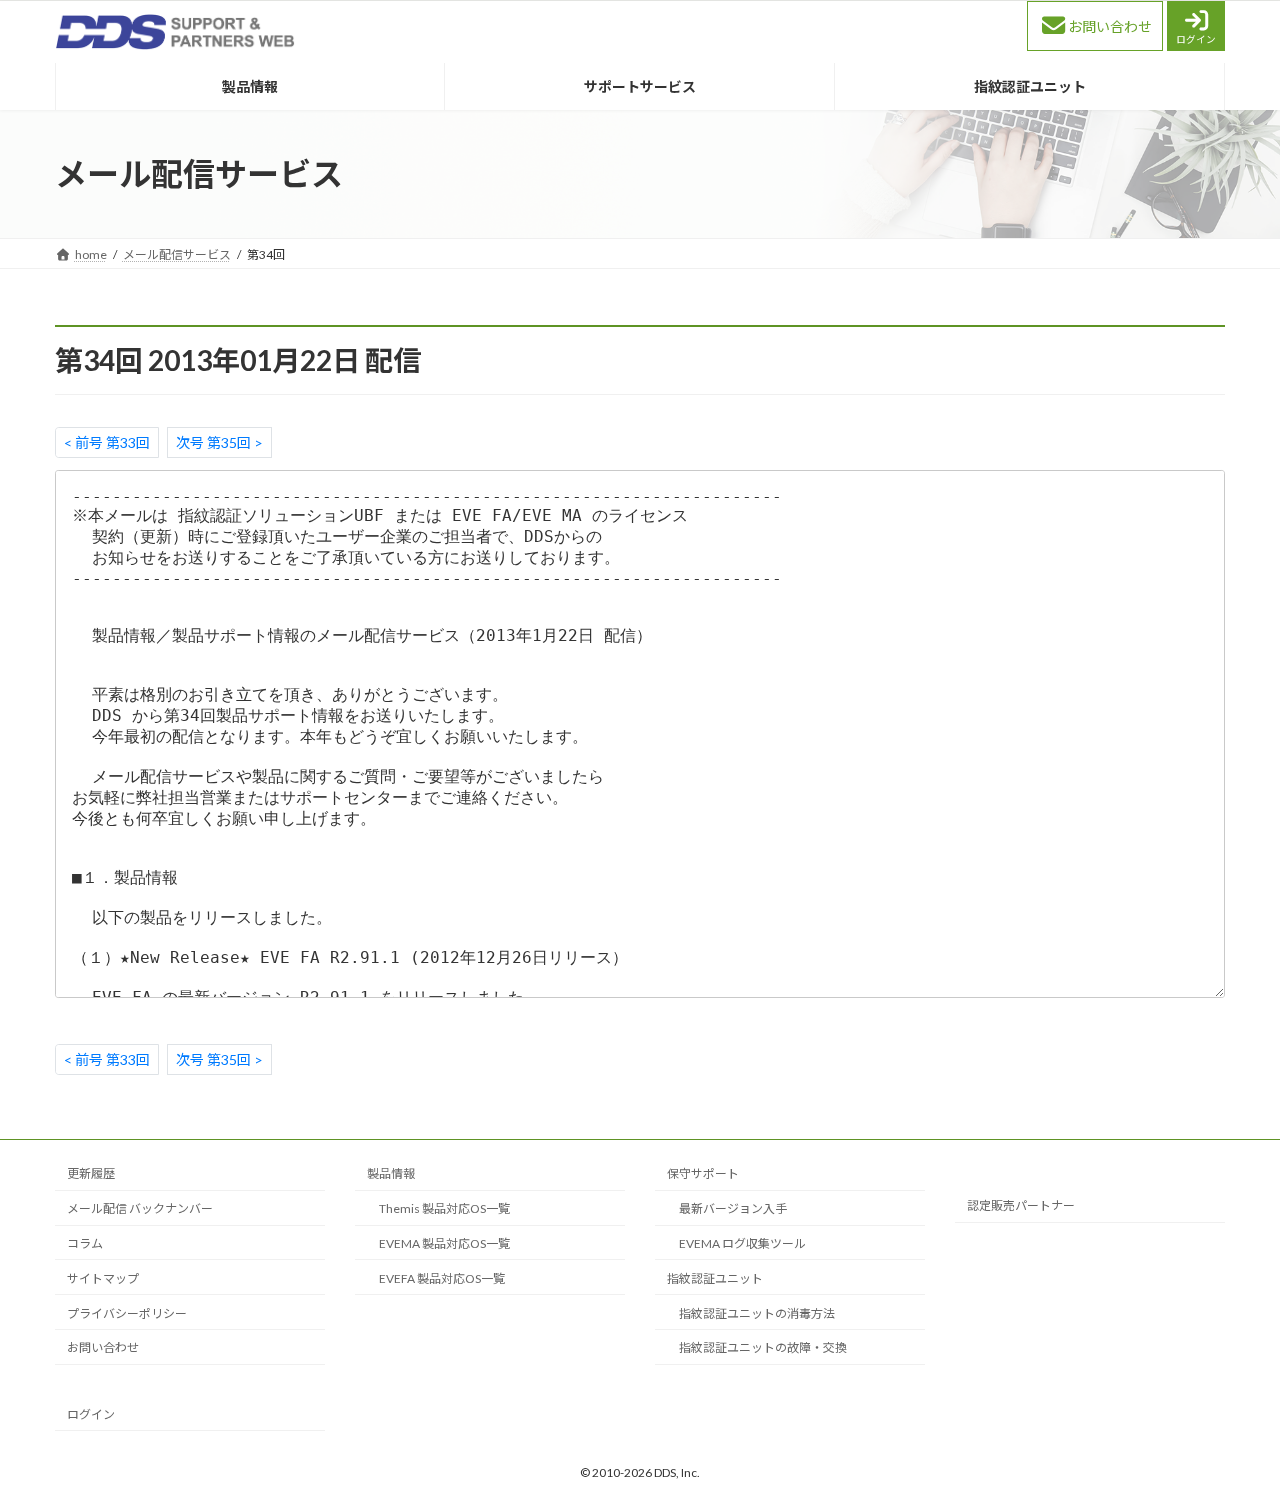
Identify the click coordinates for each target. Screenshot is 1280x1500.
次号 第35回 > (219, 442)
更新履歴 (91, 1173)
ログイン (1196, 39)
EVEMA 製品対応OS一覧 (444, 1243)
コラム (85, 1243)
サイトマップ (103, 1277)
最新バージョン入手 (733, 1208)
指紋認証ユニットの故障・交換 (763, 1347)
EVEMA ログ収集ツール (742, 1243)
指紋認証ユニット (715, 1277)
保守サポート (703, 1173)
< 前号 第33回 (107, 442)
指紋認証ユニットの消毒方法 (757, 1312)
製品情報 (391, 1173)
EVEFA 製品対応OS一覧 (442, 1277)
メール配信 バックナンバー (140, 1208)
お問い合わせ (1110, 26)
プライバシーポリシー (127, 1312)
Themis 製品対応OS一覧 (444, 1208)
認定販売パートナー (1021, 1205)
